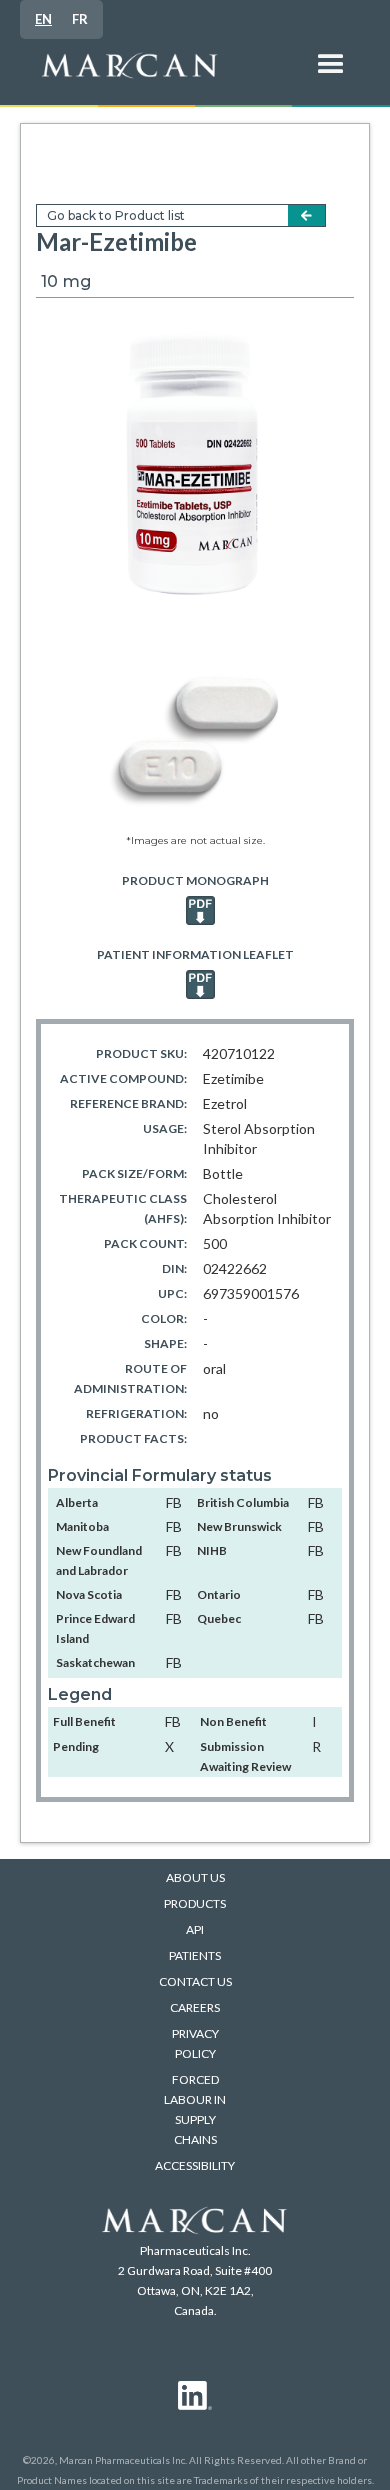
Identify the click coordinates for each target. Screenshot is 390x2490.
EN (43, 19)
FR (80, 19)
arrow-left (306, 215)
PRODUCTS (195, 1903)
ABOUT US (195, 1877)
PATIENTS (195, 1955)
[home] (165, 75)
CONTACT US (195, 1981)
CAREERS (195, 2007)
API (195, 1929)
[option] (80, 19)
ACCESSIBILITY (195, 2165)
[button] (331, 75)
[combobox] (43, 19)
